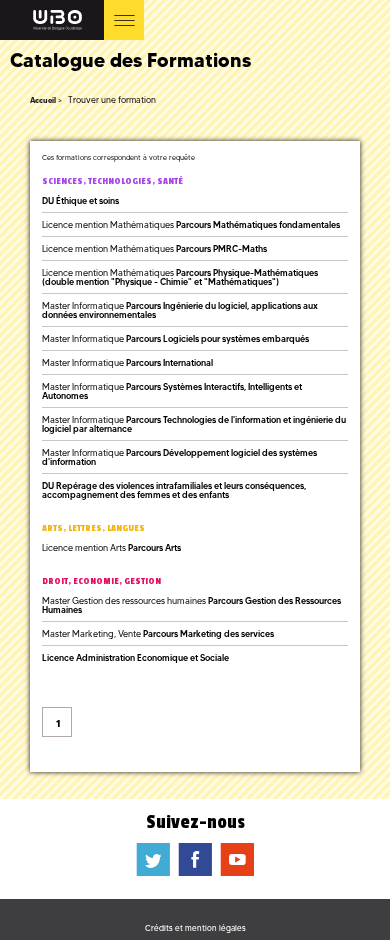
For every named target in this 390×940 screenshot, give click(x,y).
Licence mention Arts (111, 547)
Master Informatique (180, 310)
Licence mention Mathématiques (191, 224)
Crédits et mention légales (195, 928)
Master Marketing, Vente (158, 633)
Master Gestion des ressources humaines (191, 605)
